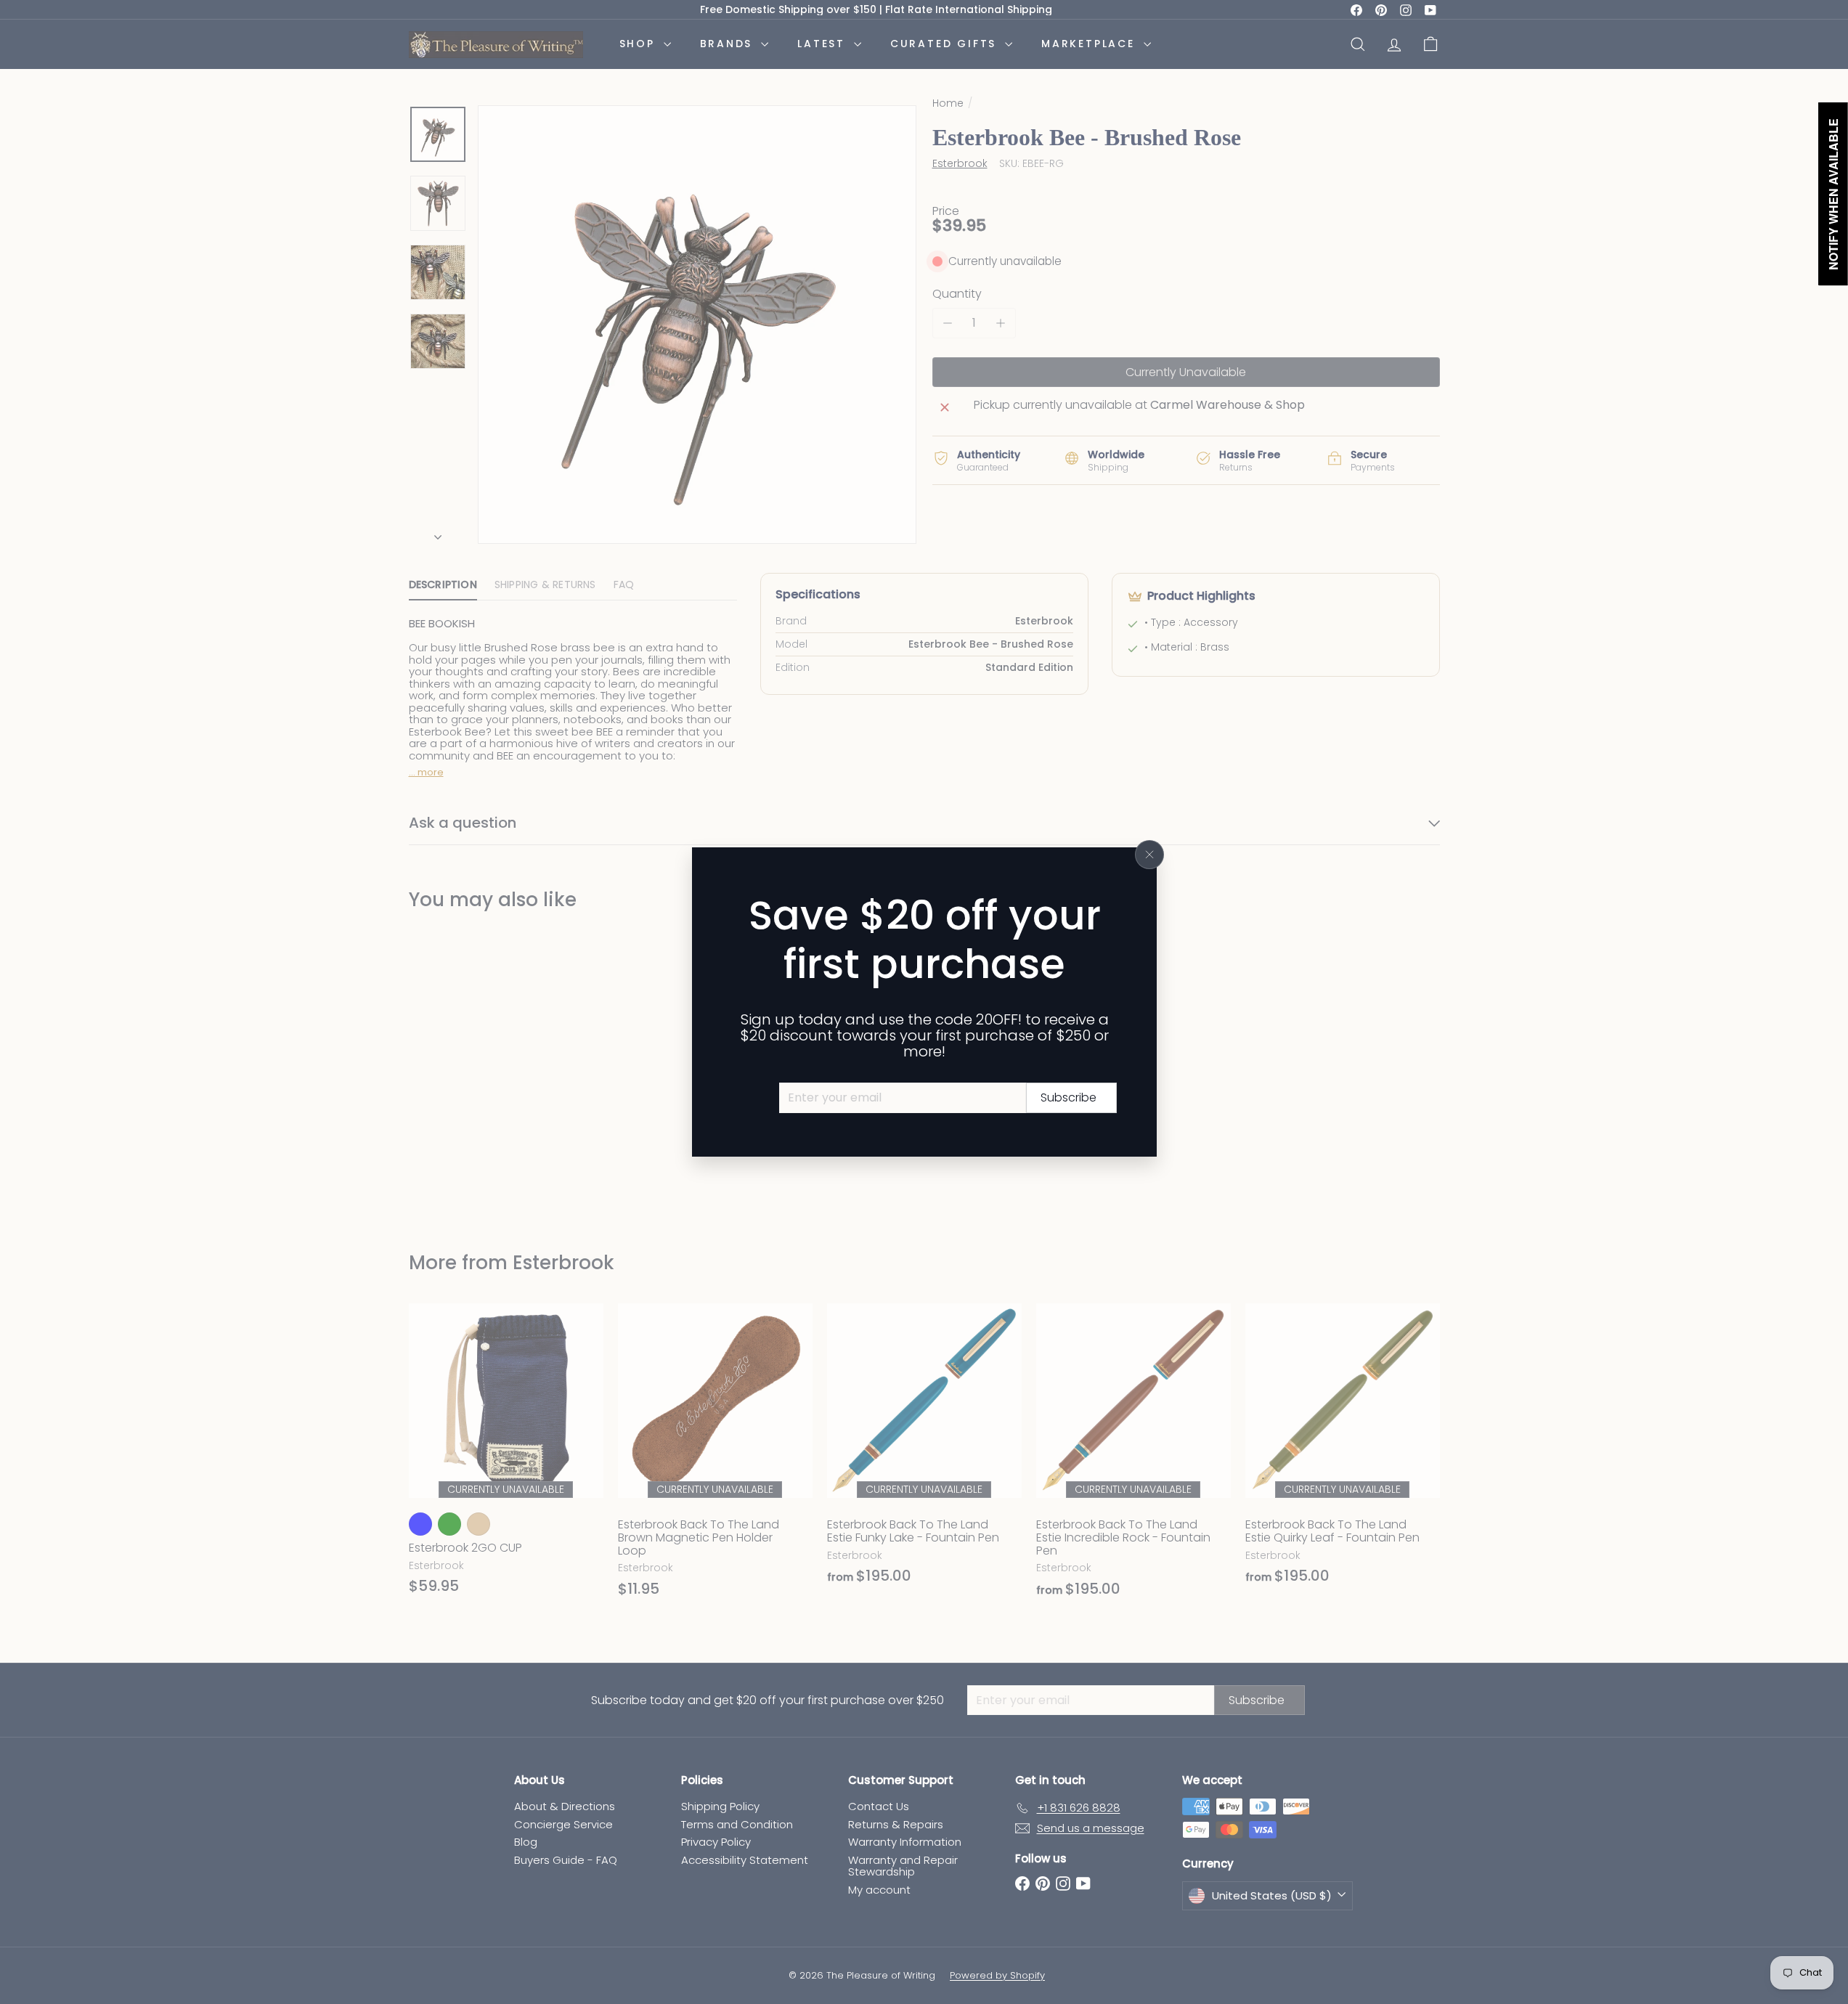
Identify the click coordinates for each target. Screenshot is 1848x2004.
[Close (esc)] (1149, 855)
